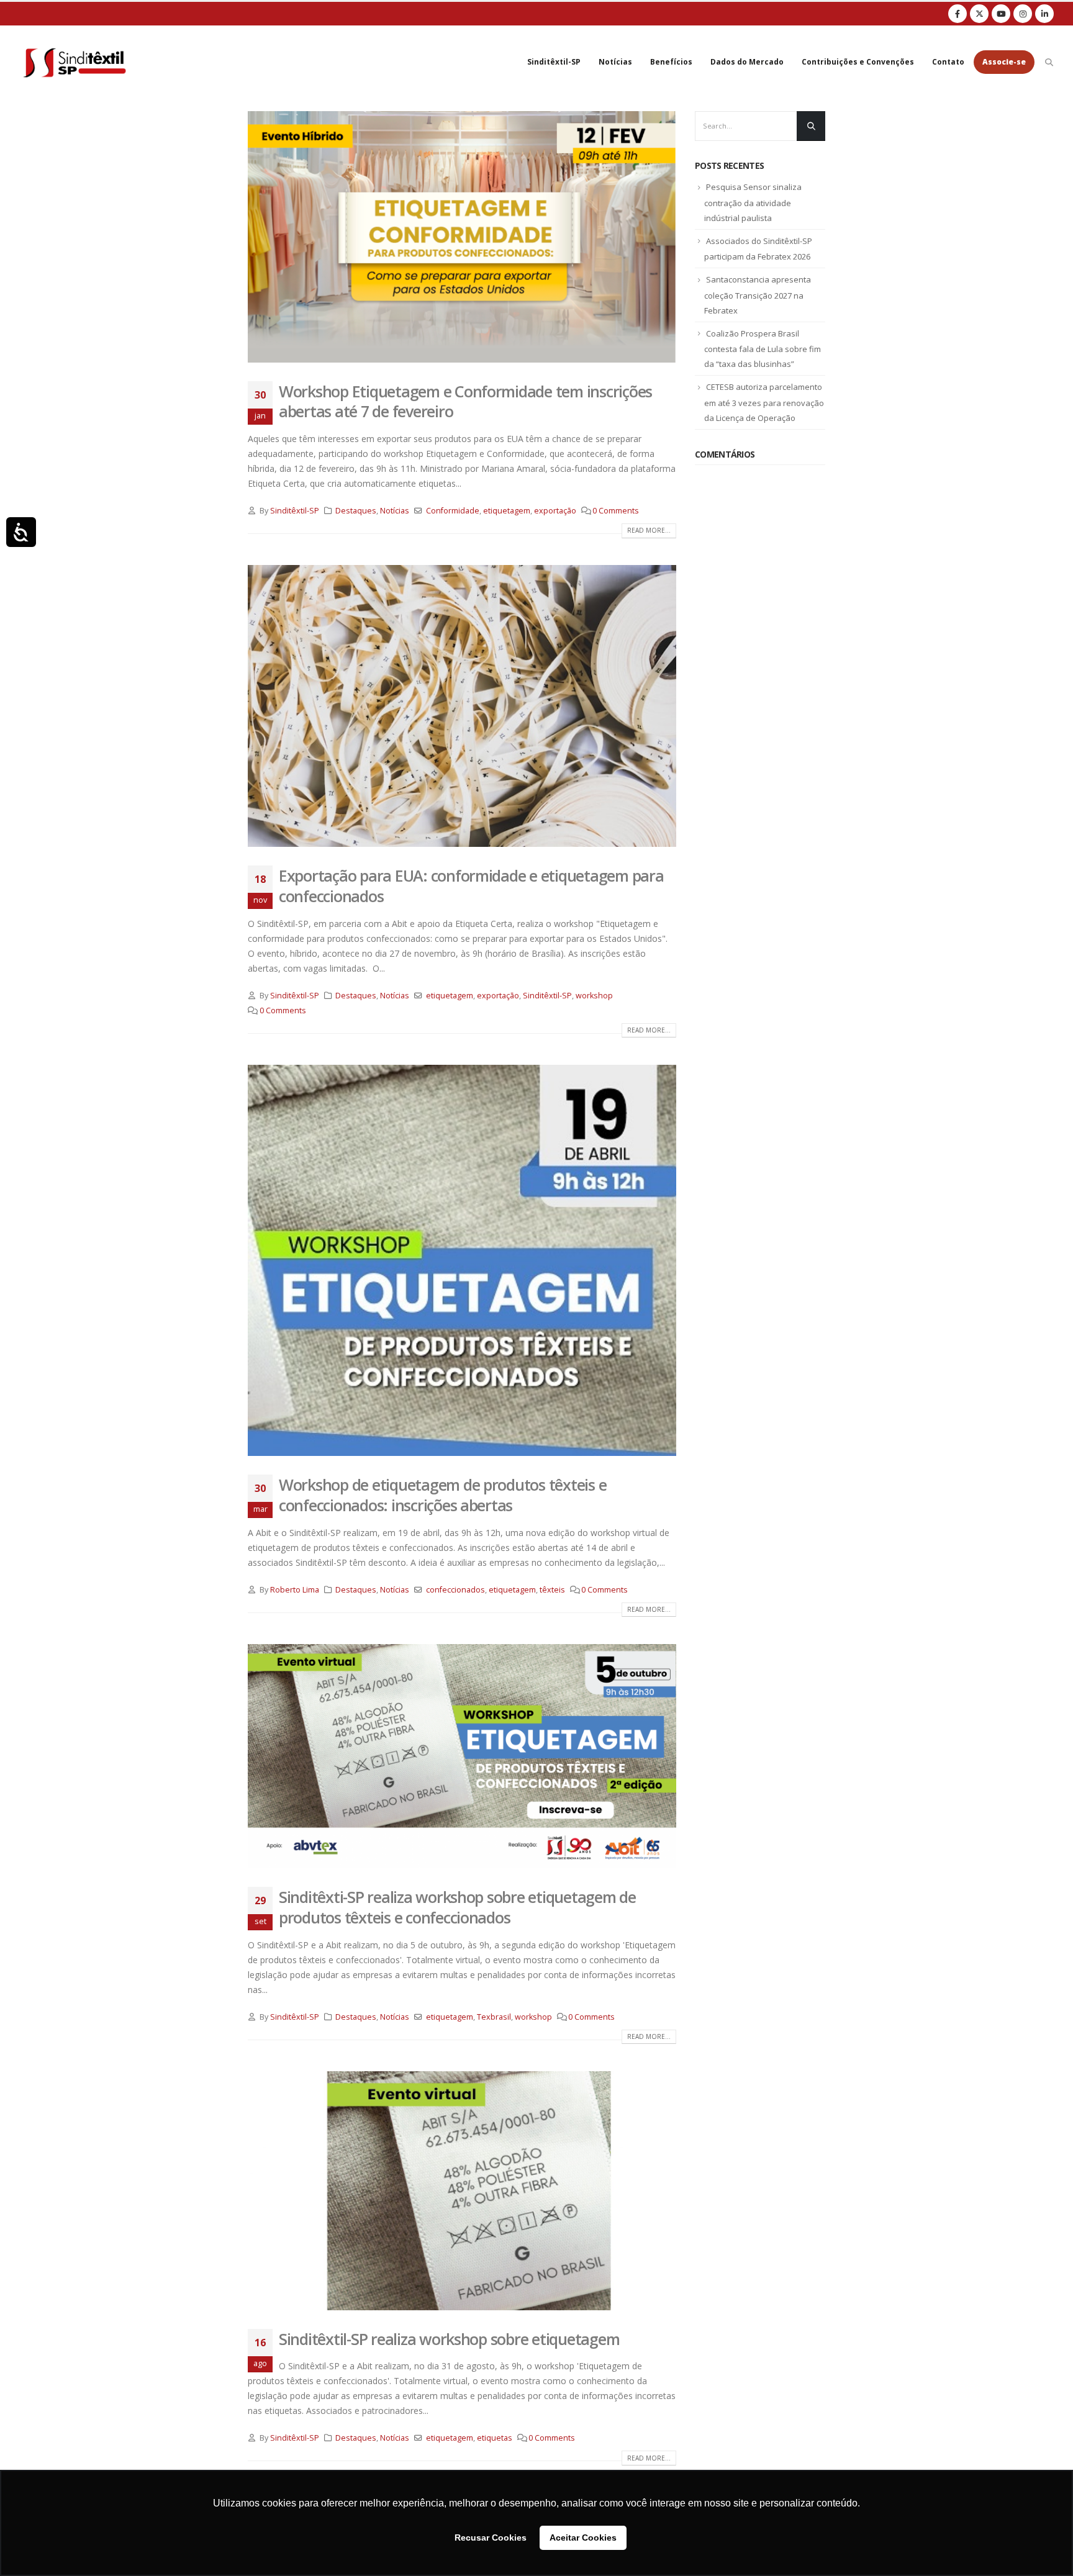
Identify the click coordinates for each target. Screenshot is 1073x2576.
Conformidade (453, 511)
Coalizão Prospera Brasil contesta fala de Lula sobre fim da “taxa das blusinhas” (763, 349)
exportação (555, 511)
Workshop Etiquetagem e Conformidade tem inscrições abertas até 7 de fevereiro (465, 401)
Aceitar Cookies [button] (583, 2538)
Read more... (649, 530)
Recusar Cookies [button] (491, 2538)
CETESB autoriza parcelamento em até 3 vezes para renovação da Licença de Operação (764, 402)
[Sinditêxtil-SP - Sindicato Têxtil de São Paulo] (75, 62)
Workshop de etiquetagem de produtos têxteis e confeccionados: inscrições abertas (442, 1495)
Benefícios (671, 62)
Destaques (356, 511)
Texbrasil (494, 2017)
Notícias (615, 62)
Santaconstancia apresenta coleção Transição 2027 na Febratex (758, 295)
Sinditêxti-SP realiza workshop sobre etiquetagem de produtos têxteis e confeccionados (457, 1907)
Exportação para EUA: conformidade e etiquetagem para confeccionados (471, 886)
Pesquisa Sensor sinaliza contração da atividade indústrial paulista (753, 202)
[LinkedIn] (1044, 14)
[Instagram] (1023, 14)
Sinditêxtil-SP (554, 62)
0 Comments (616, 511)
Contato (948, 62)
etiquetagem (507, 511)
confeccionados (455, 1590)
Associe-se (1004, 62)
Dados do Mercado (747, 62)
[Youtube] (1001, 14)
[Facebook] (958, 14)
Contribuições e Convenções (858, 62)
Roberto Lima (295, 1590)
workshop (594, 996)
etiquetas (495, 2438)
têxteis (552, 1590)
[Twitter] (979, 14)
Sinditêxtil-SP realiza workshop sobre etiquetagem (449, 2339)
